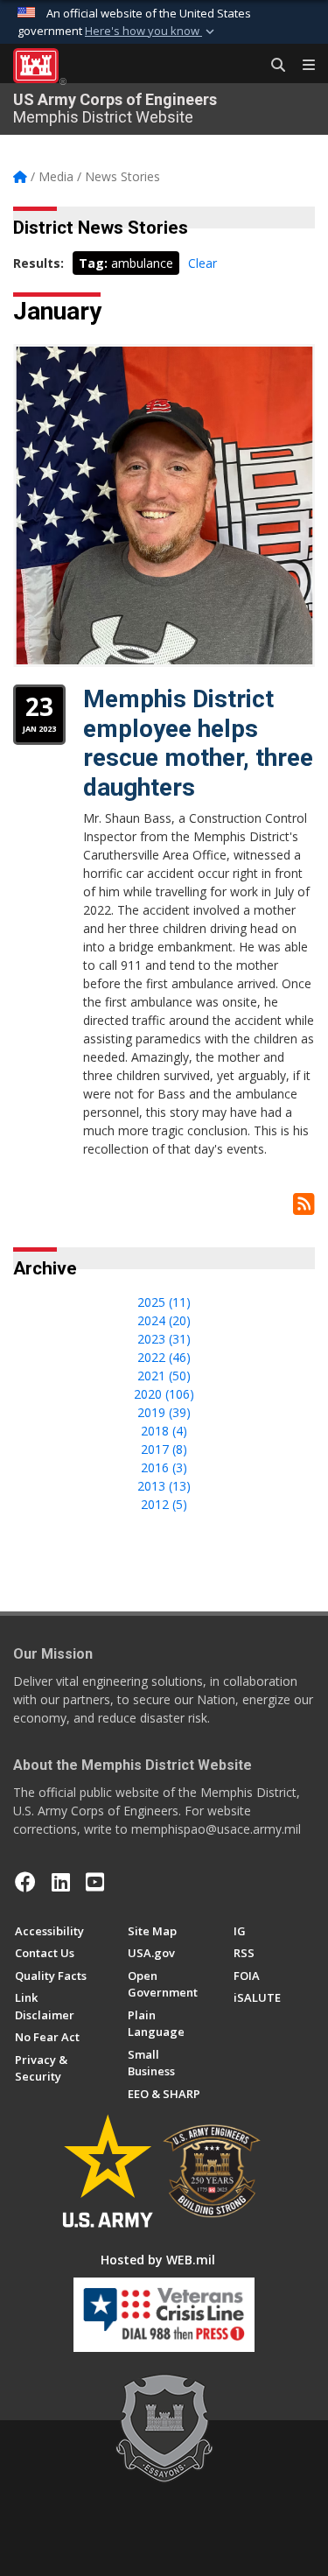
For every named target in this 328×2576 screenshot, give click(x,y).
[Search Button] (272, 66)
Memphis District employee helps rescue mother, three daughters (198, 743)
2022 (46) (164, 1357)
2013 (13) (164, 1486)
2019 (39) (164, 1412)
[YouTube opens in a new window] (95, 1882)
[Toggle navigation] (302, 66)
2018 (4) (164, 1431)
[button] (151, 32)
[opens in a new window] (61, 1882)
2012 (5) (164, 1504)
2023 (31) (164, 1339)
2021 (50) (164, 1376)
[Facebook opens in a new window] (25, 1882)
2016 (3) (164, 1467)
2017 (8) (164, 1449)
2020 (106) (164, 1394)
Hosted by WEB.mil (158, 2260)
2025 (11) (164, 1302)
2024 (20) (164, 1320)
